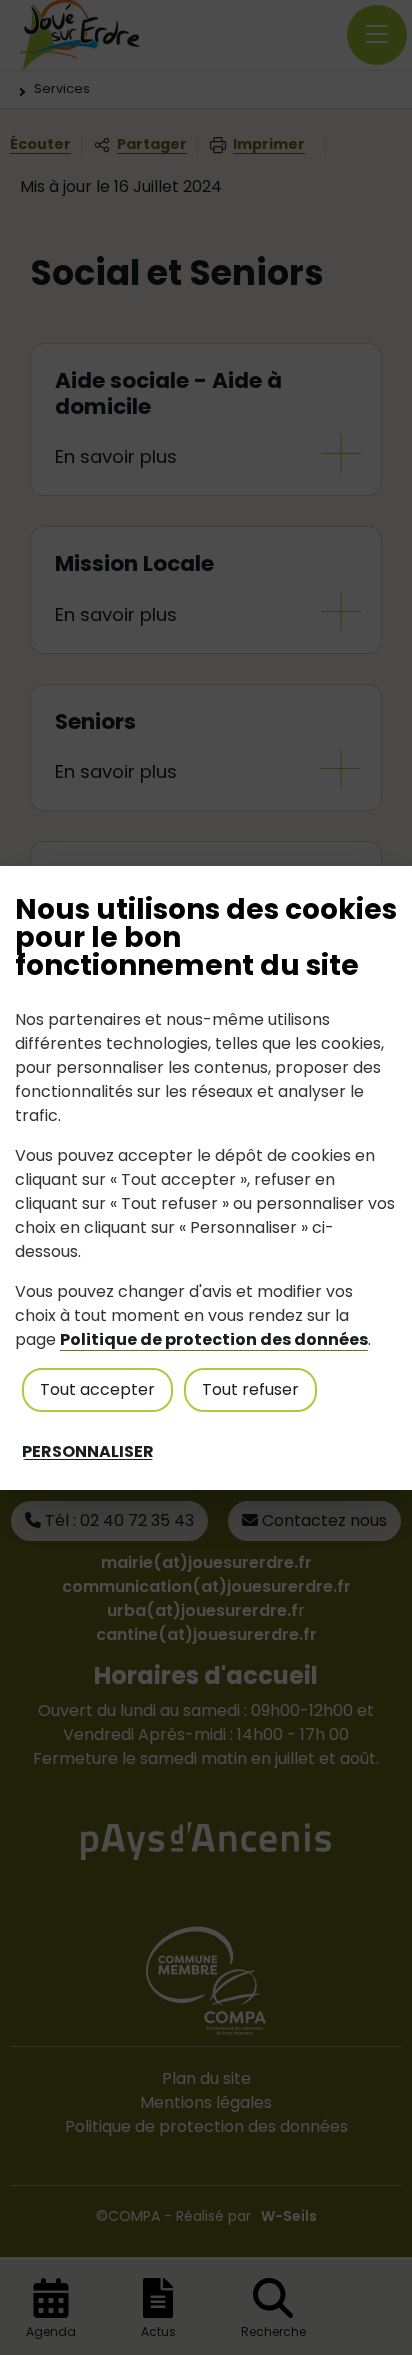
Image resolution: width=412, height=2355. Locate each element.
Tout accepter (97, 1389)
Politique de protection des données (214, 1339)
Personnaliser (88, 1452)
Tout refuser (250, 1389)
